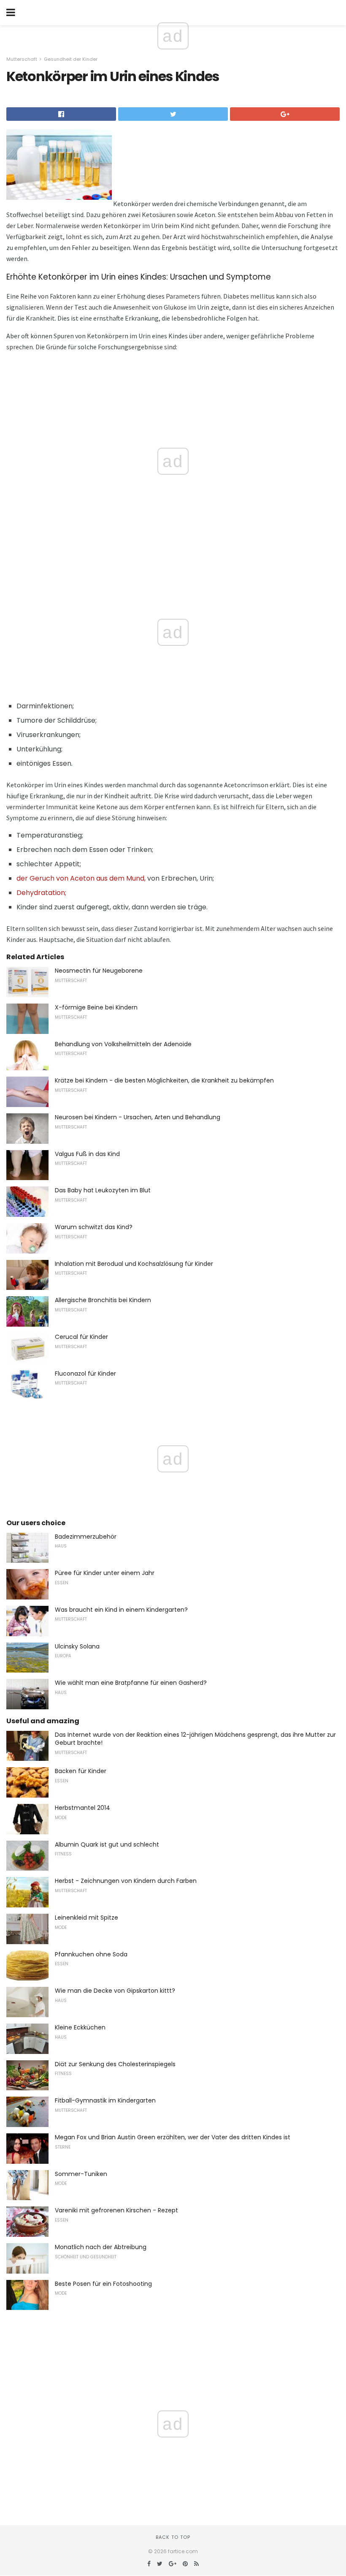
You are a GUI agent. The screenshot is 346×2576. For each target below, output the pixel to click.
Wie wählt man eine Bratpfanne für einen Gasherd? (131, 1683)
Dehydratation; (41, 893)
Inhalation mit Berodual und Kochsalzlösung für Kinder (134, 1264)
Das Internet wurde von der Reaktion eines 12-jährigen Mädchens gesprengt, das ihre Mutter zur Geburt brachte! (195, 1739)
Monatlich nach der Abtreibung (101, 2247)
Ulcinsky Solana (77, 1646)
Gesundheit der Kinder (71, 59)
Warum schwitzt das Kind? (94, 1227)
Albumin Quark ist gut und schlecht (107, 1844)
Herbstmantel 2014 (82, 1808)
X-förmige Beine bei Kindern (96, 1007)
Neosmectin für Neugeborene (99, 971)
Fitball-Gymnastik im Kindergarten (105, 2100)
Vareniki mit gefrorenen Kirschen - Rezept (116, 2210)
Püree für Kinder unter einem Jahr (105, 1573)
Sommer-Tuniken (81, 2174)
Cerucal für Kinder (81, 1337)
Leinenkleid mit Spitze (86, 1918)
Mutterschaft (22, 59)
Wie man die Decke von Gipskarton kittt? (115, 1991)
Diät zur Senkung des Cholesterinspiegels (115, 2064)
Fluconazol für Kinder (85, 1374)
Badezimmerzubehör (86, 1537)
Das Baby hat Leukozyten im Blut (103, 1190)
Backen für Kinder (81, 1771)
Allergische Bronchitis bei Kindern (103, 1300)
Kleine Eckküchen (80, 2027)
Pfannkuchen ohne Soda (91, 1954)
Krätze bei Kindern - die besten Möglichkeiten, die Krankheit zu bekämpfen (164, 1080)
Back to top (173, 2537)
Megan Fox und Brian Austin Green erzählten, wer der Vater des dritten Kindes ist (173, 2137)
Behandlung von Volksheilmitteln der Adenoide (123, 1044)
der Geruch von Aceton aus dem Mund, (81, 878)
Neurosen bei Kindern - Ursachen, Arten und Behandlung (138, 1117)
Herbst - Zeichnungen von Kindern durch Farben (126, 1881)
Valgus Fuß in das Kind (87, 1154)
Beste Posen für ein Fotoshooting (103, 2284)
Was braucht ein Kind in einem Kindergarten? (121, 1610)
